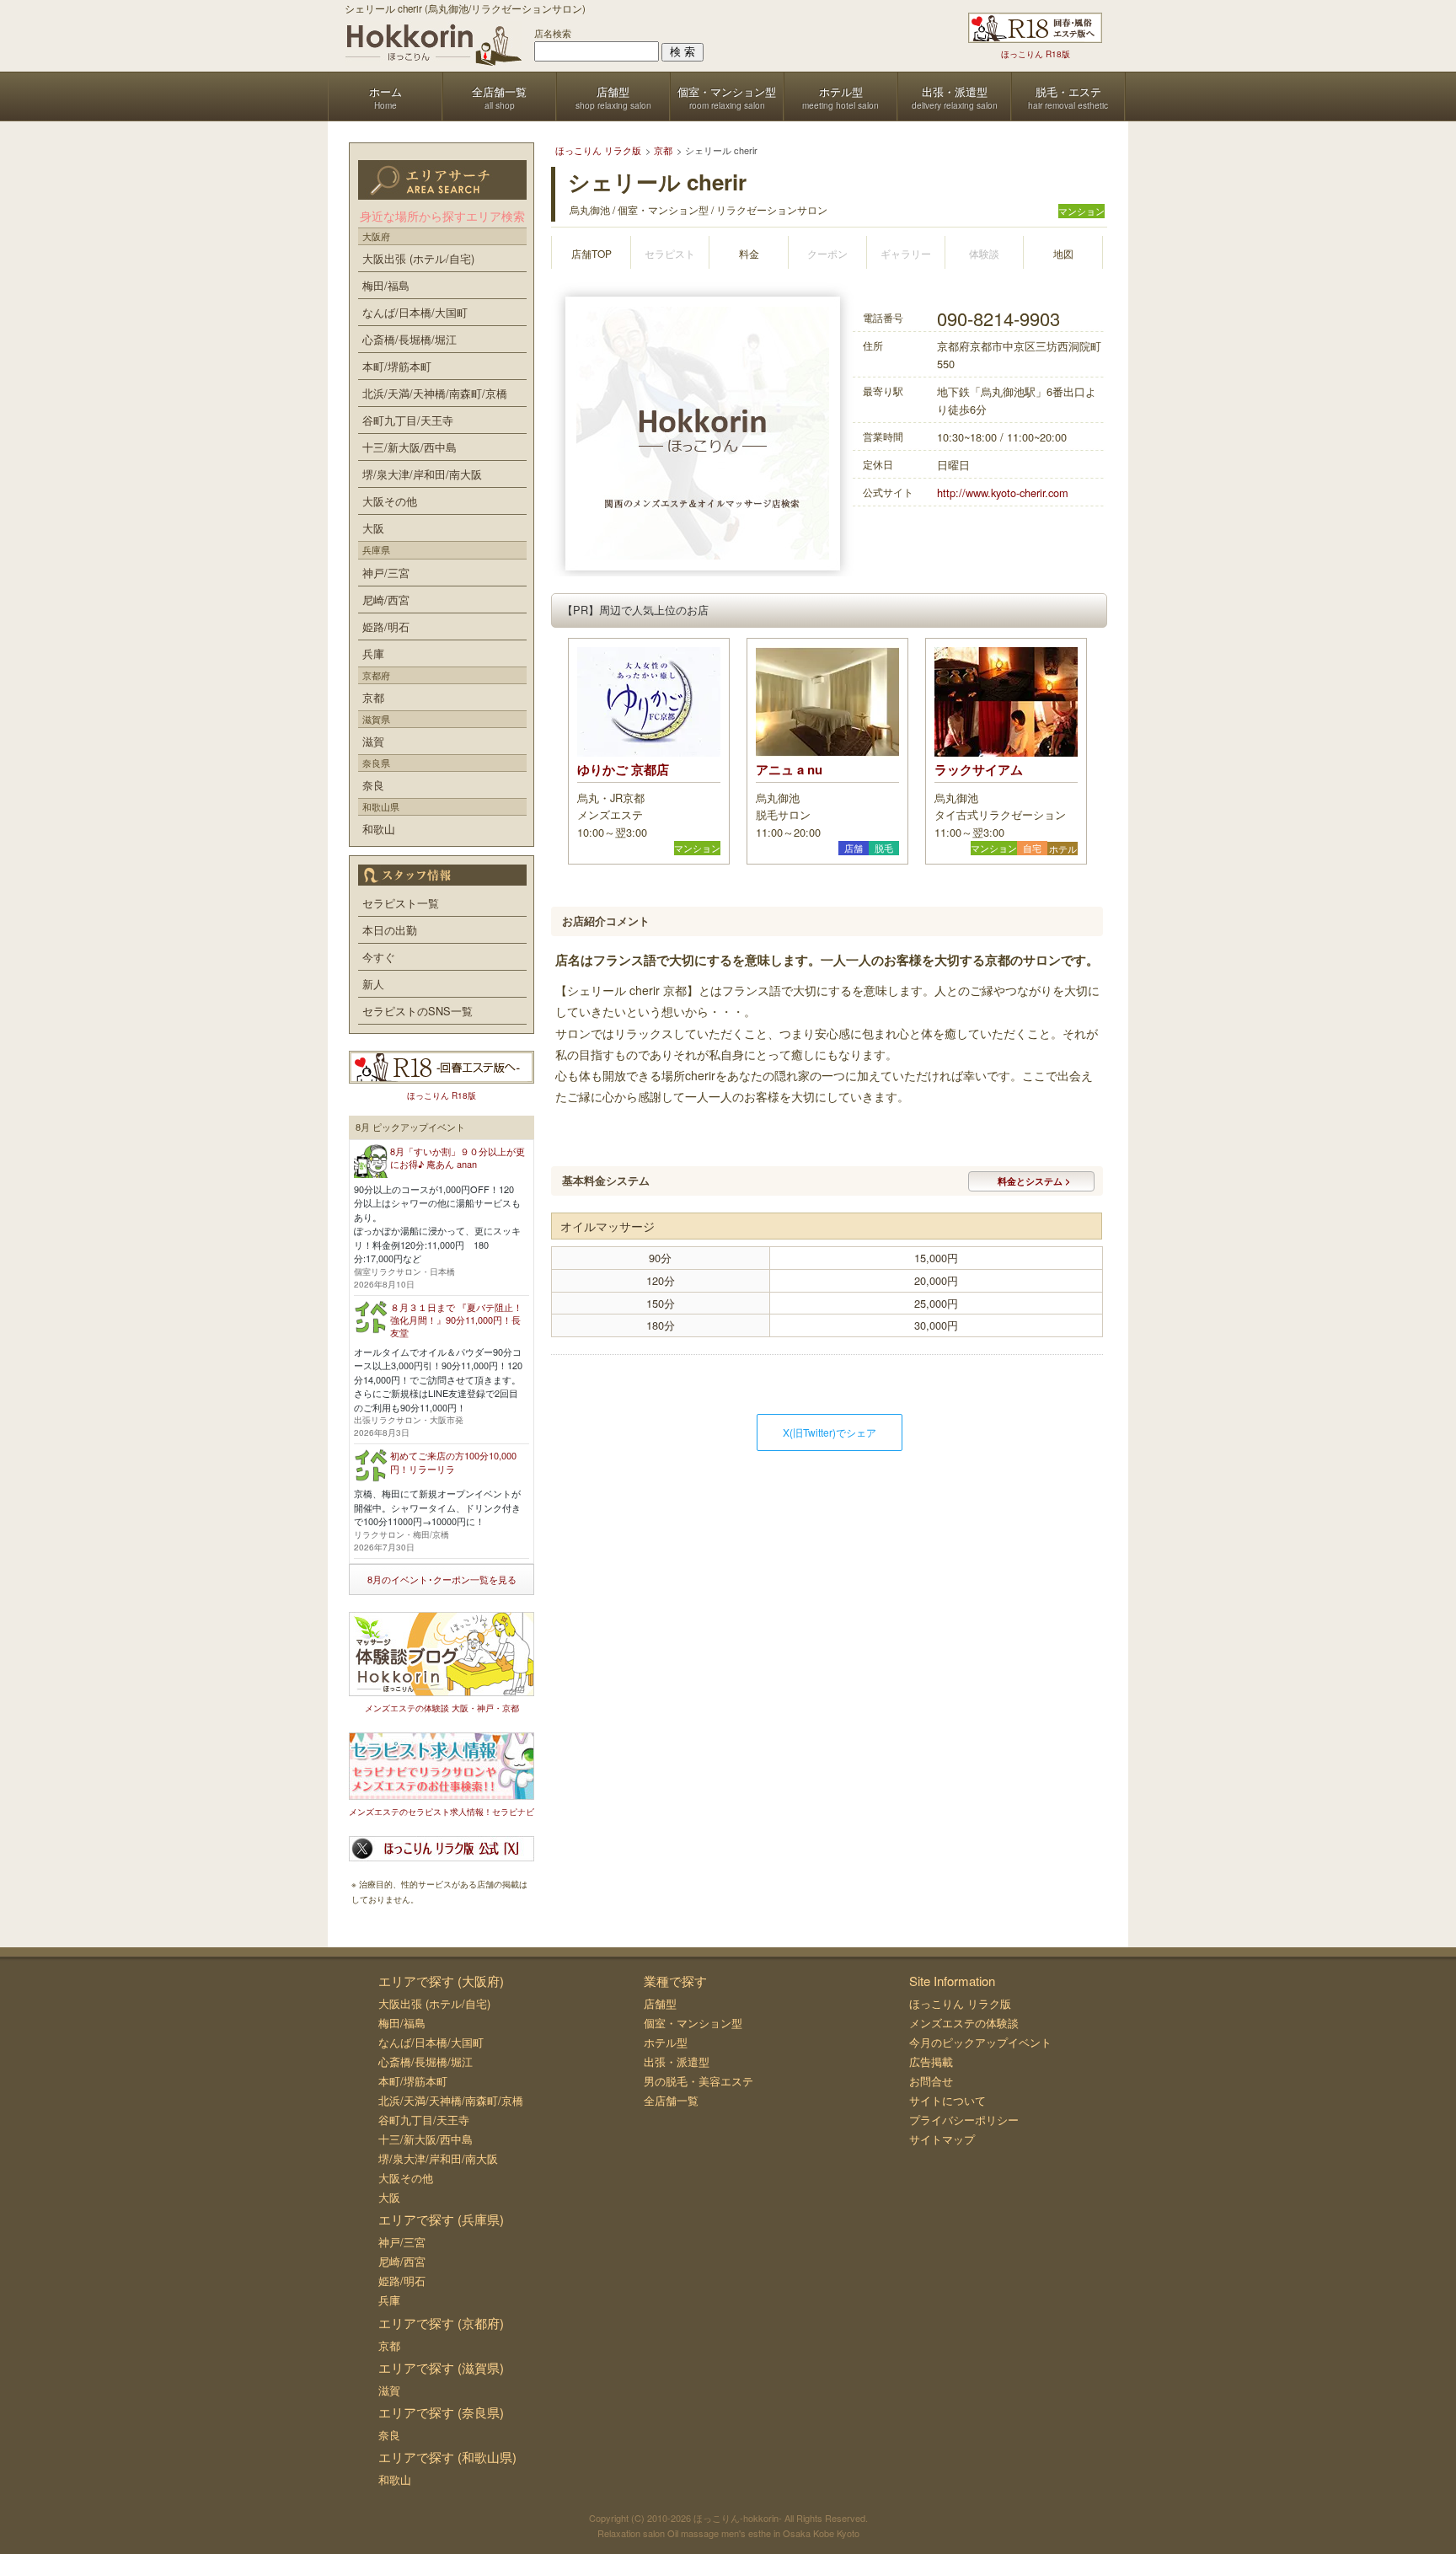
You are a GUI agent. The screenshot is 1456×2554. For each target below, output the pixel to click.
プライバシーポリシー (964, 2120)
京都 (373, 697)
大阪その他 (390, 501)
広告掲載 (931, 2061)
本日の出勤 (390, 930)
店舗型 (660, 2003)
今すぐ (379, 957)
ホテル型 (666, 2042)
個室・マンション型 (693, 2023)
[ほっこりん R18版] (1035, 28)
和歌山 (379, 829)
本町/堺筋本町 (397, 366)
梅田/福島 (386, 285)
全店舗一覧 (671, 2100)
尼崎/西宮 (386, 600)
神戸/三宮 (386, 573)
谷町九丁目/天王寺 (408, 420)
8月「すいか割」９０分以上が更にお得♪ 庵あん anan (458, 1157)
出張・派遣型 (677, 2061)
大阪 (373, 528)
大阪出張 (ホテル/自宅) (418, 258)
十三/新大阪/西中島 (409, 447)
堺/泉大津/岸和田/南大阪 (422, 474)
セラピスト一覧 (401, 903)
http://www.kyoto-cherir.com (1003, 493)
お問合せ (931, 2081)
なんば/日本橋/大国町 (415, 312)
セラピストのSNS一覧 (418, 1011)
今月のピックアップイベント (980, 2042)
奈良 (373, 785)
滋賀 (373, 741)
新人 (373, 984)
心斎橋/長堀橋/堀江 (409, 339)
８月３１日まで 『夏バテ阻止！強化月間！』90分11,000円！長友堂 (456, 1320)
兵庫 (373, 653)
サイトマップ (942, 2139)
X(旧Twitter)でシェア (830, 1432)
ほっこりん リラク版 (960, 2003)
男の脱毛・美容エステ (699, 2081)
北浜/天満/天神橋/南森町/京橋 (435, 393)
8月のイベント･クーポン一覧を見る (442, 1579)
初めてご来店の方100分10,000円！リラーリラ (453, 1462)
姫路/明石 (386, 626)
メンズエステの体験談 (964, 2023)
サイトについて (947, 2100)
